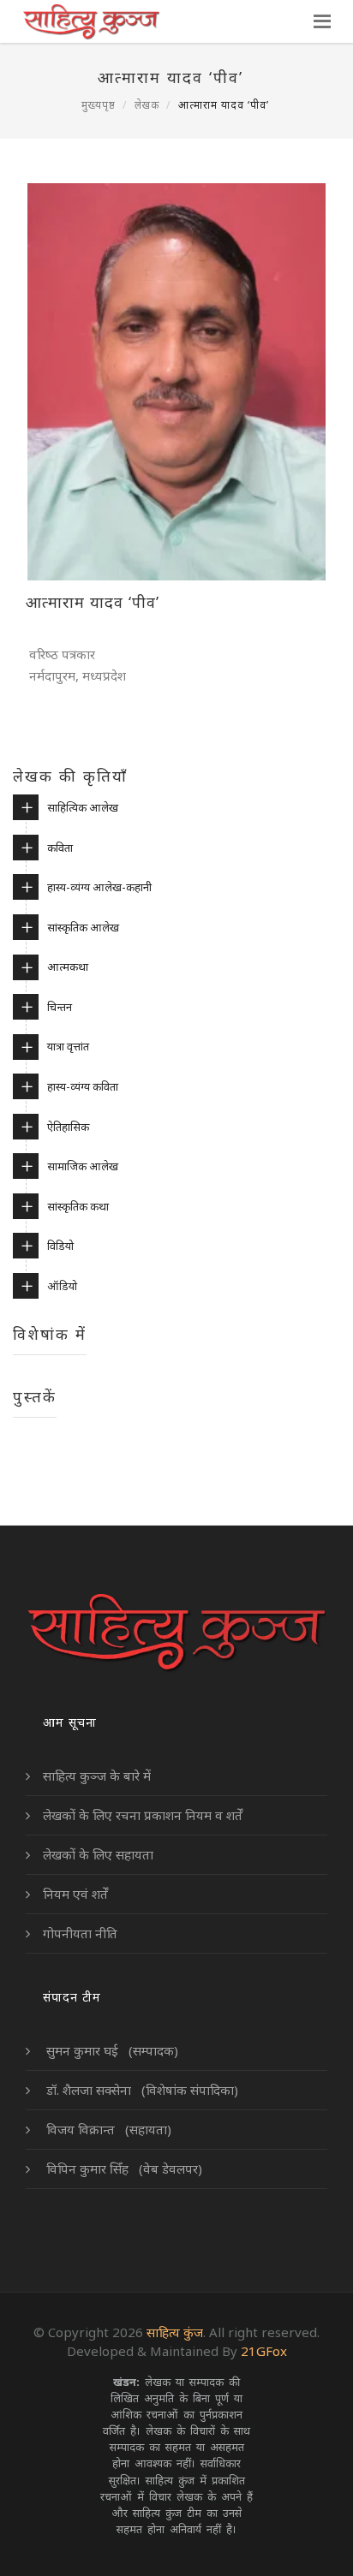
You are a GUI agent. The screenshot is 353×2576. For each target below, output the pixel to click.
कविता (60, 848)
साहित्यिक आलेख (83, 807)
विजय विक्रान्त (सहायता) (107, 2129)
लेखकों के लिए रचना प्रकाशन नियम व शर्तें (143, 1815)
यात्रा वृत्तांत (68, 1046)
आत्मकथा (68, 967)
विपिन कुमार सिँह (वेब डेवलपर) (123, 2168)
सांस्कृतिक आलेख (83, 927)
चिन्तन (60, 1007)
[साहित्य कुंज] (90, 21)
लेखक (147, 105)
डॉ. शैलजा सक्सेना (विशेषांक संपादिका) (141, 2090)
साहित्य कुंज (175, 2332)
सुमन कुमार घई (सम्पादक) (111, 2050)
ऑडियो (62, 1286)
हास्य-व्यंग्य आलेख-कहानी (99, 887)
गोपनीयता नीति (80, 1933)
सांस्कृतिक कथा (78, 1206)
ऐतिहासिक (68, 1127)
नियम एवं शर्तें (75, 1894)
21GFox (264, 2351)
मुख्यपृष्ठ (99, 105)
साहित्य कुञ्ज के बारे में (97, 1776)
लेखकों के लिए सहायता (98, 1854)
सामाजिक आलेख (83, 1166)
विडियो (60, 1246)
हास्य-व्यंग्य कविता (83, 1086)
